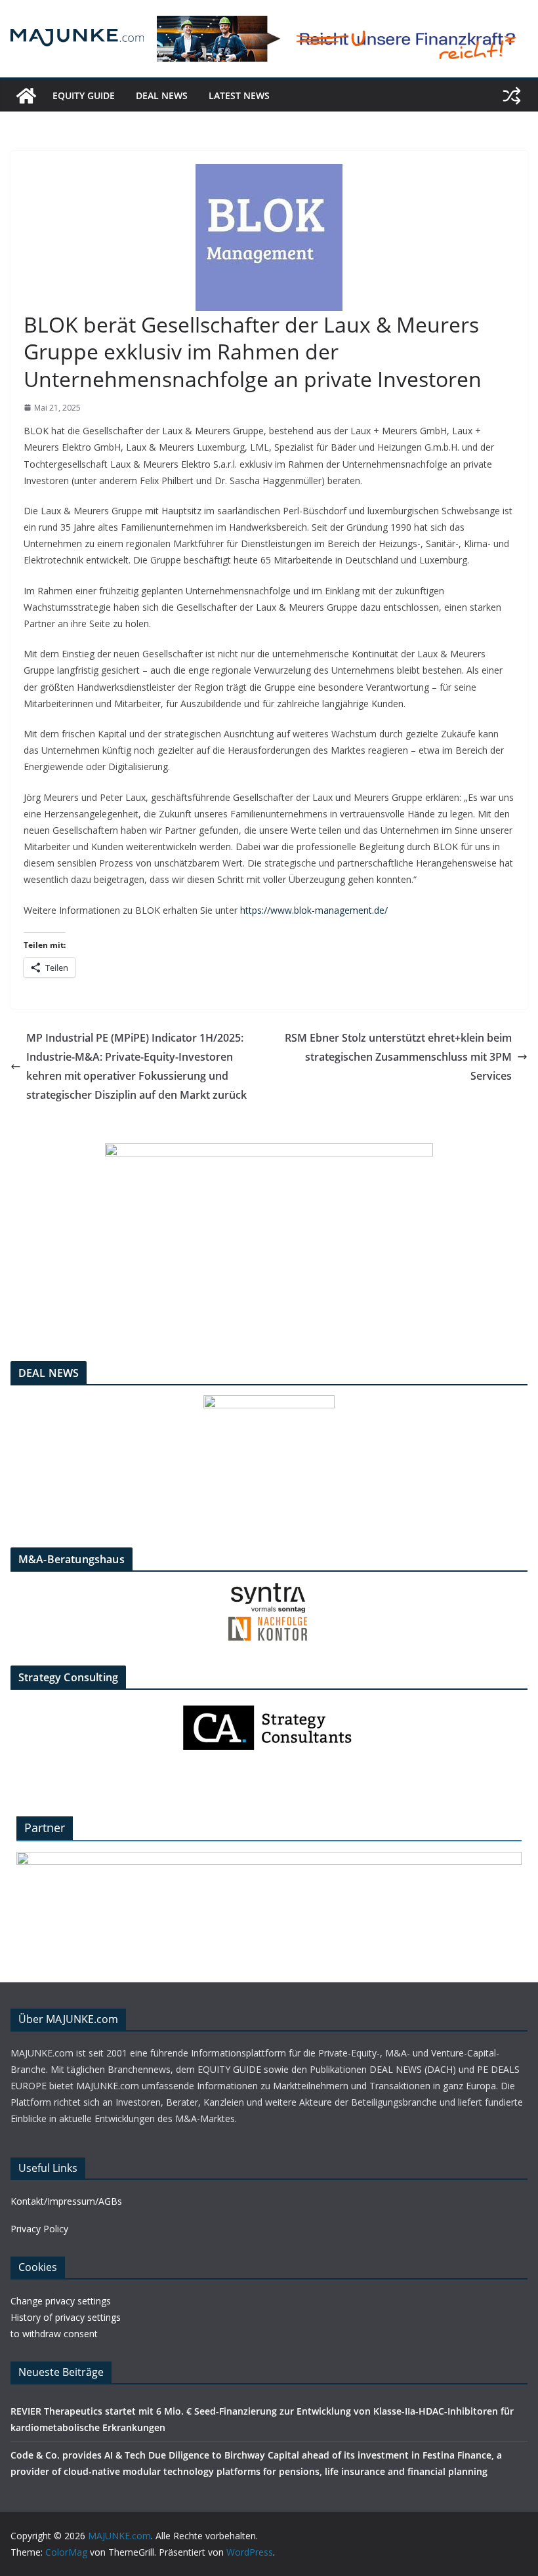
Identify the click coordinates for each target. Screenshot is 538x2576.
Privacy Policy (39, 2229)
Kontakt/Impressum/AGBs (66, 2201)
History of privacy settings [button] (66, 2317)
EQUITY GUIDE (84, 95)
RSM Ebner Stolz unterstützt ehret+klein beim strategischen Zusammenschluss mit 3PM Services (398, 1057)
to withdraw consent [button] (54, 2334)
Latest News (239, 95)
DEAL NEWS (162, 95)
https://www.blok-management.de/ (314, 910)
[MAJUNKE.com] (26, 96)
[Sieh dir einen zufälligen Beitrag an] (512, 96)
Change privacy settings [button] (61, 2301)
